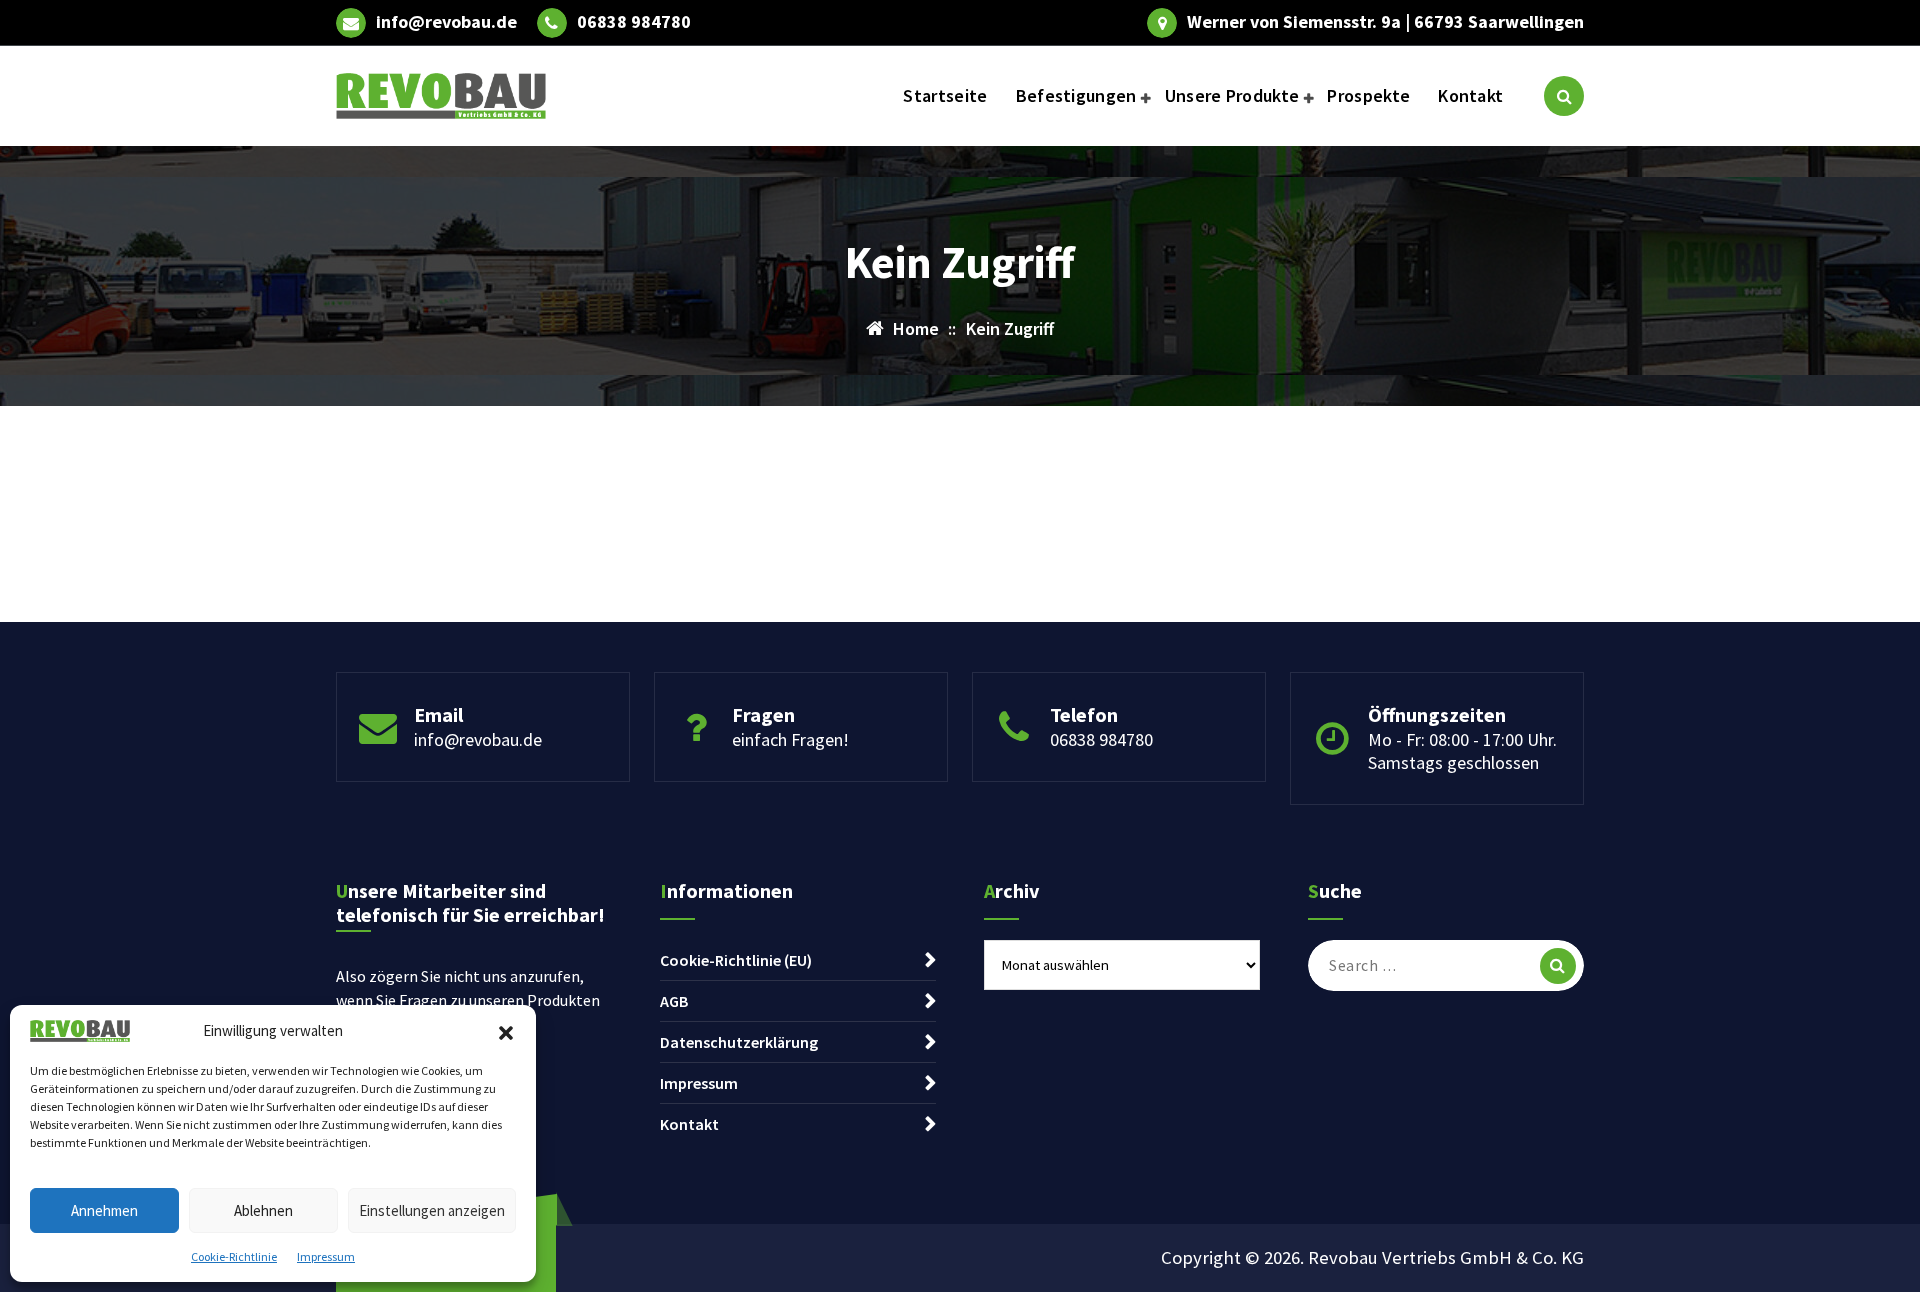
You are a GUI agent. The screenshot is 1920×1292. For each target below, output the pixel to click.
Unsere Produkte (1232, 95)
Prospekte (1368, 95)
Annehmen (104, 1210)
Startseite (945, 95)
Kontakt (1470, 95)
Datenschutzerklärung (739, 1042)
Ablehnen (263, 1210)
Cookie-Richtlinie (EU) (736, 960)
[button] (506, 1031)
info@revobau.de (446, 22)
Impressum (326, 1256)
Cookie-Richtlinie (234, 1256)
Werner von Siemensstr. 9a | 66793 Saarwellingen (1385, 22)
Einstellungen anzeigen (432, 1210)
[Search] (1558, 966)
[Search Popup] (1564, 96)
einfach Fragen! (790, 739)
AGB (674, 1001)
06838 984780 (634, 22)
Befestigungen (1076, 95)
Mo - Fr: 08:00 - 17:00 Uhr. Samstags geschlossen (1462, 751)
